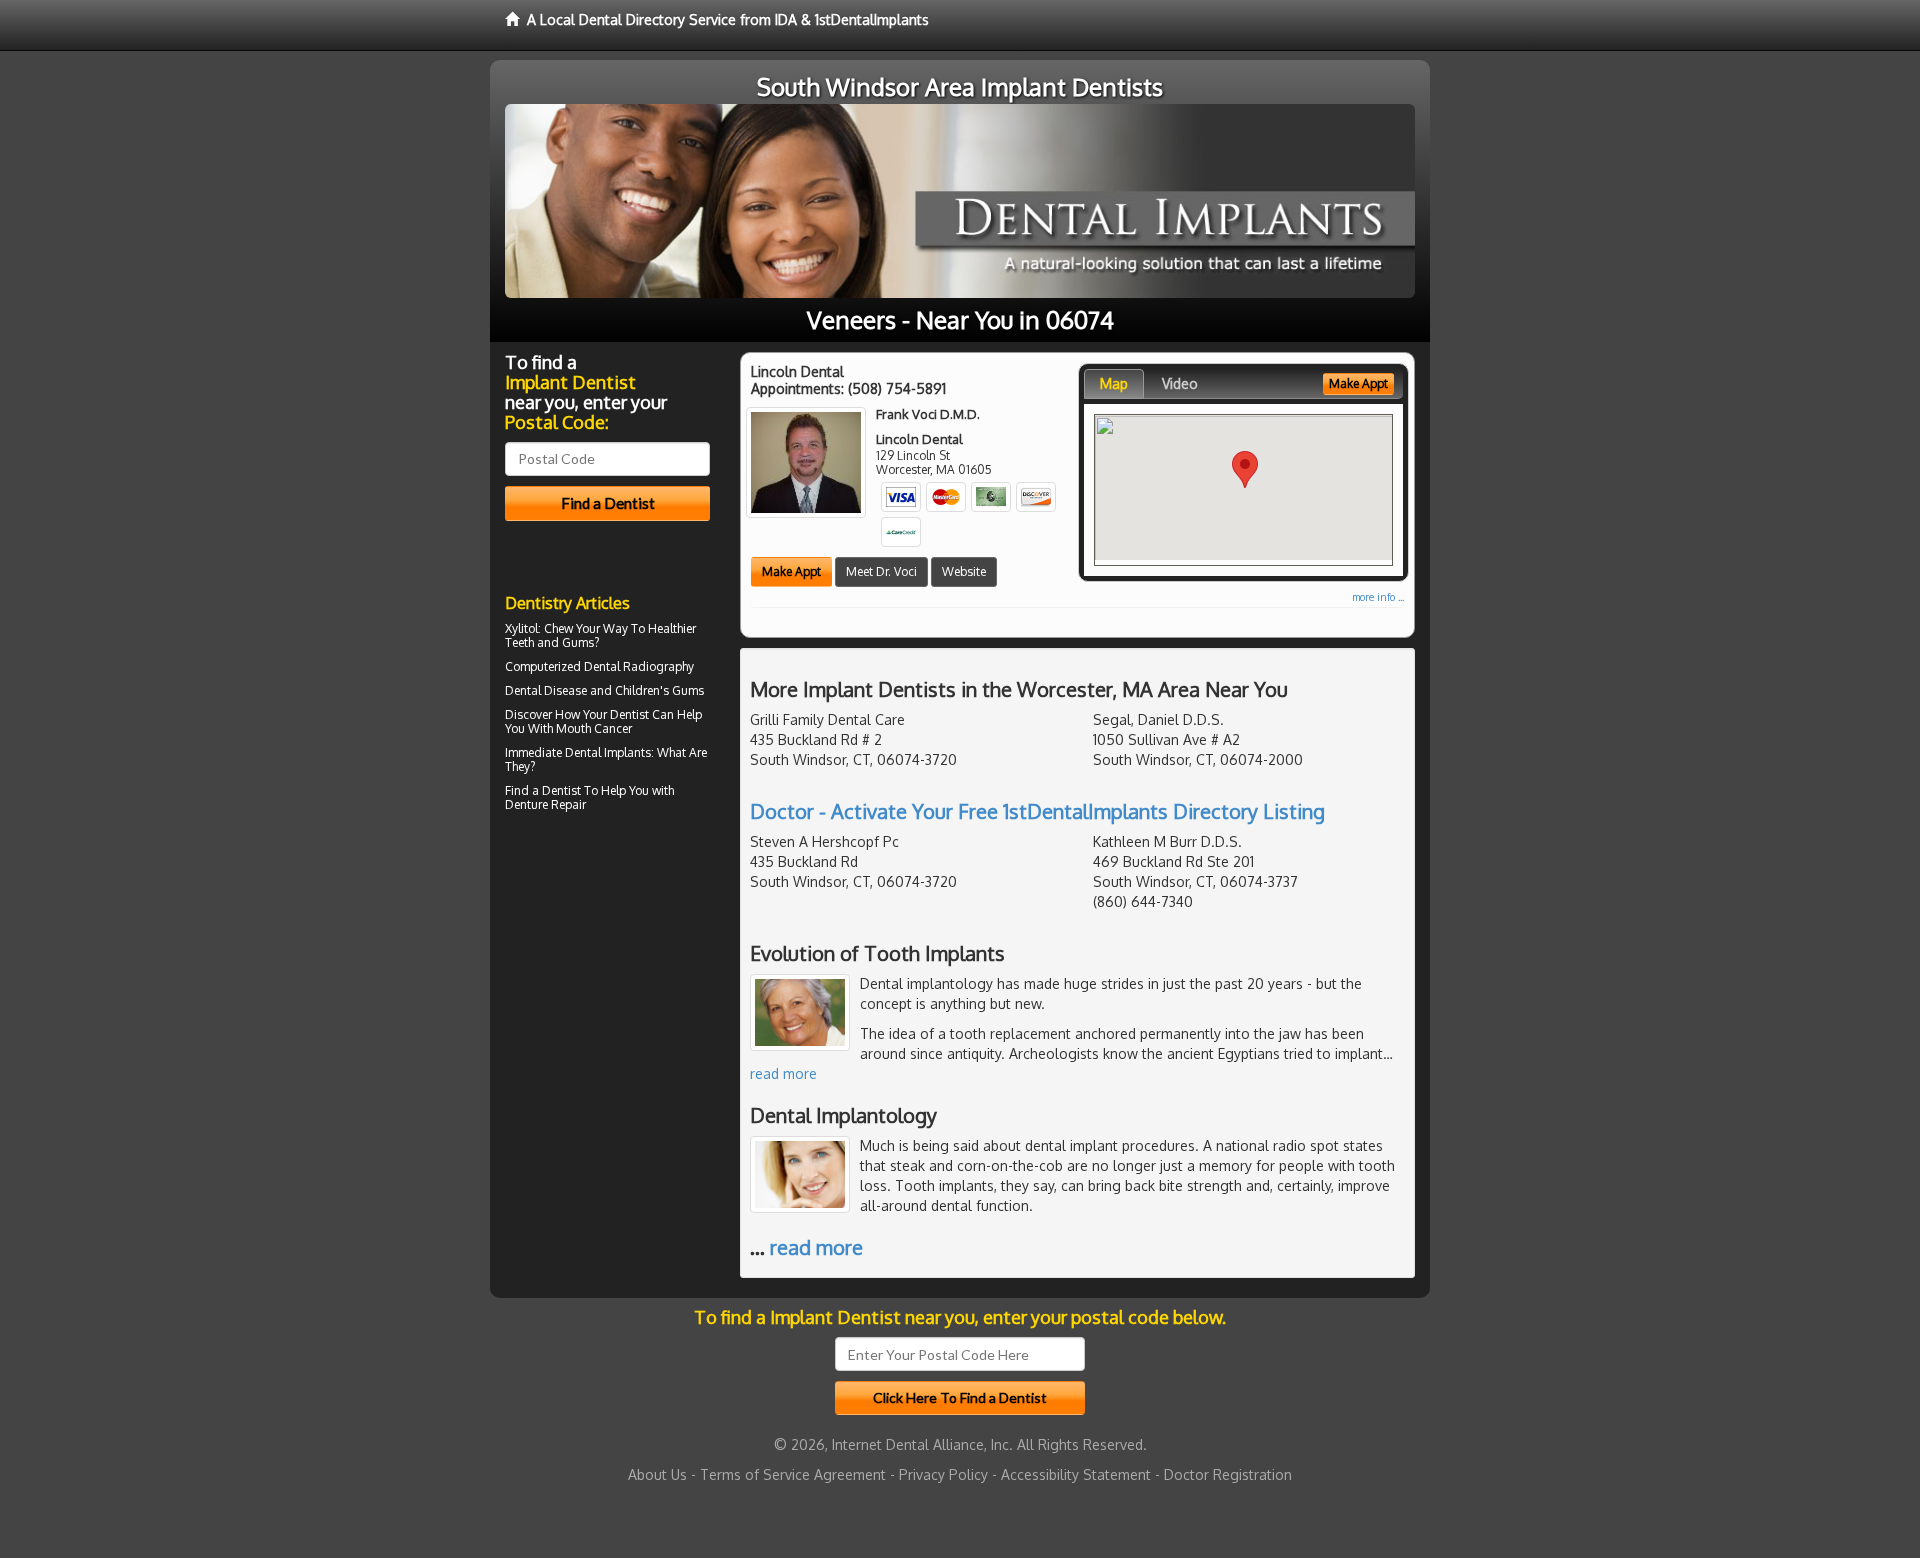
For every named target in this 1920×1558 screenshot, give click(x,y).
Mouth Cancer (594, 728)
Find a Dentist (543, 790)
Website (964, 571)
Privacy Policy (943, 1474)
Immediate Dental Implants (578, 752)
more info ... (1378, 597)
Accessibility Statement (1076, 1474)
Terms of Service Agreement (793, 1474)
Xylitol (521, 628)
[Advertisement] (607, 992)
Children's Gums (659, 690)
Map (1114, 383)
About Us (657, 1474)
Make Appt (791, 571)
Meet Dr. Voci (881, 571)
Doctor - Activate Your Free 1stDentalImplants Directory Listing (1037, 811)
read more (783, 1073)
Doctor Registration (1228, 1474)
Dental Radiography (639, 666)
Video (1180, 383)
